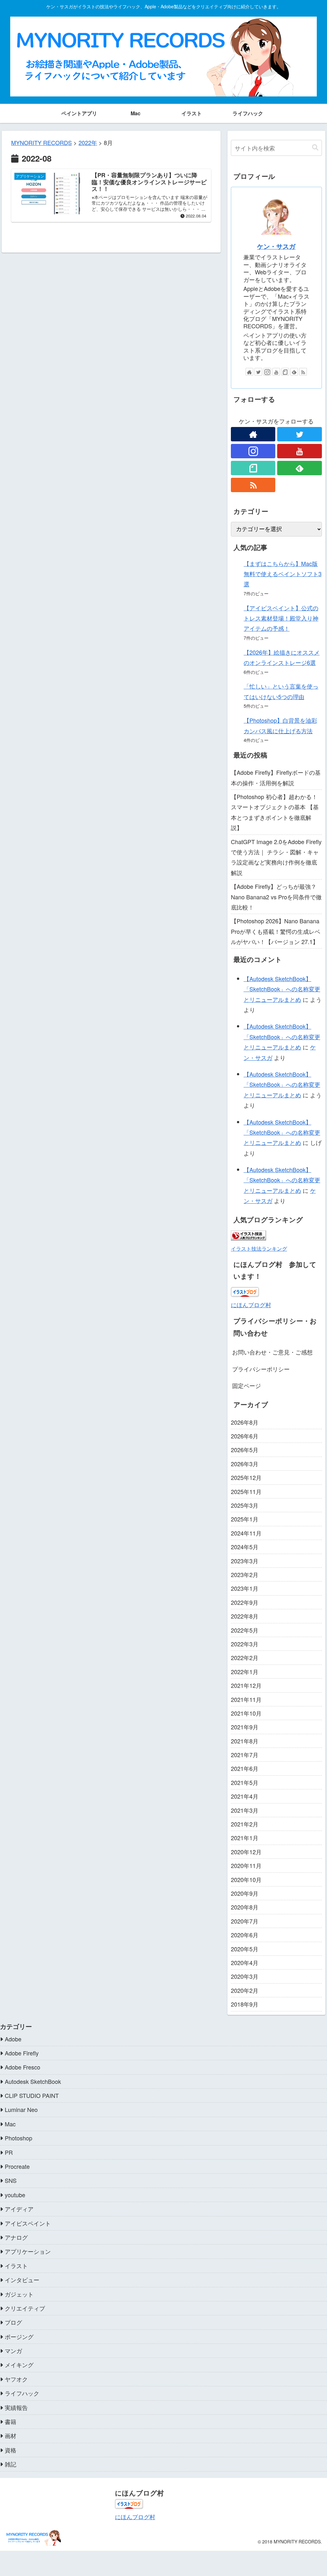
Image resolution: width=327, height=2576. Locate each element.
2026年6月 (245, 1436)
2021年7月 (245, 1755)
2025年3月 (245, 1505)
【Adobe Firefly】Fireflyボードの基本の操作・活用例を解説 (276, 777)
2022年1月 (245, 1672)
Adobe (13, 2039)
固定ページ (247, 1385)
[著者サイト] (249, 372)
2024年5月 (245, 1547)
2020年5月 (245, 1949)
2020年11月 (246, 1865)
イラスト (16, 2266)
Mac (10, 2124)
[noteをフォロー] (285, 372)
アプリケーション (28, 2251)
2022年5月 (245, 1630)
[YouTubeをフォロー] (276, 372)
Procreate (17, 2166)
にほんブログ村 (251, 1305)
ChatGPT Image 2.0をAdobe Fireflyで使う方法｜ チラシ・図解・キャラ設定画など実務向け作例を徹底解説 (276, 857)
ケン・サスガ (276, 246)
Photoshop (19, 2138)
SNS (11, 2180)
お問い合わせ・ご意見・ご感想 (272, 1352)
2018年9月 (245, 2004)
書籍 (11, 2421)
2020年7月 (245, 1921)
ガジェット (19, 2294)
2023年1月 (245, 1588)
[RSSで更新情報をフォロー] (303, 372)
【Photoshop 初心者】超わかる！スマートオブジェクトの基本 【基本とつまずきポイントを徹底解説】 (275, 812)
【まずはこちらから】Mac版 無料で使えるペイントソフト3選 (283, 574)
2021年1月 (245, 1838)
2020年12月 (246, 1852)
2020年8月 (245, 1907)
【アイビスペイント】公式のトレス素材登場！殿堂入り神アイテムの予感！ (281, 618)
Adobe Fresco (23, 2067)
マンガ (13, 2351)
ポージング (19, 2336)
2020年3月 (245, 1976)
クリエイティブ (25, 2308)
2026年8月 (245, 1422)
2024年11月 (246, 1533)
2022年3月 (245, 1644)
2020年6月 (245, 1935)
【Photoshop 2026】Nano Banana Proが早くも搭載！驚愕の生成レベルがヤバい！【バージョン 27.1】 (276, 931)
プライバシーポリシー (261, 1369)
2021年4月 (245, 1796)
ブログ (13, 2322)
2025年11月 (246, 1491)
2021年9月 (245, 1727)
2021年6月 (245, 1768)
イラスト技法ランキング (259, 1248)
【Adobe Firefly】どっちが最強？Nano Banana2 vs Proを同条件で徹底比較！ (276, 897)
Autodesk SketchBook (33, 2081)
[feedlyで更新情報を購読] (294, 372)
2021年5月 (245, 1782)
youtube (15, 2195)
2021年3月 (245, 1810)
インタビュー (22, 2280)
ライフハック (22, 2393)
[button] (315, 148)
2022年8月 (245, 1616)
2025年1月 (245, 1519)
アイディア (19, 2209)
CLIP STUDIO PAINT (32, 2095)
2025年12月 (246, 1477)
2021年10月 (246, 1713)
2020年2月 (245, 1990)
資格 (11, 2450)
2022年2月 (245, 1658)
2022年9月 (245, 1602)
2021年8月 (245, 1741)
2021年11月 (246, 1699)
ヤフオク (16, 2379)
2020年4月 (245, 1962)
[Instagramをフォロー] (267, 372)
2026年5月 (245, 1450)
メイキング (19, 2365)
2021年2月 (245, 1824)
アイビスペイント (28, 2223)
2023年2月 (245, 1574)
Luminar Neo (21, 2109)
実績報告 (16, 2407)
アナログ (16, 2237)
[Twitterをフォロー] (258, 372)
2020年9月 (245, 1893)
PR (9, 2152)
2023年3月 (245, 1561)
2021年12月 (246, 1685)
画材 (11, 2435)
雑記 (11, 2464)
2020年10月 (246, 1879)
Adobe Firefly (22, 2053)
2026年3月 (245, 1464)
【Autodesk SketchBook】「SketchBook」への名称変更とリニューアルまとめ (282, 989)
